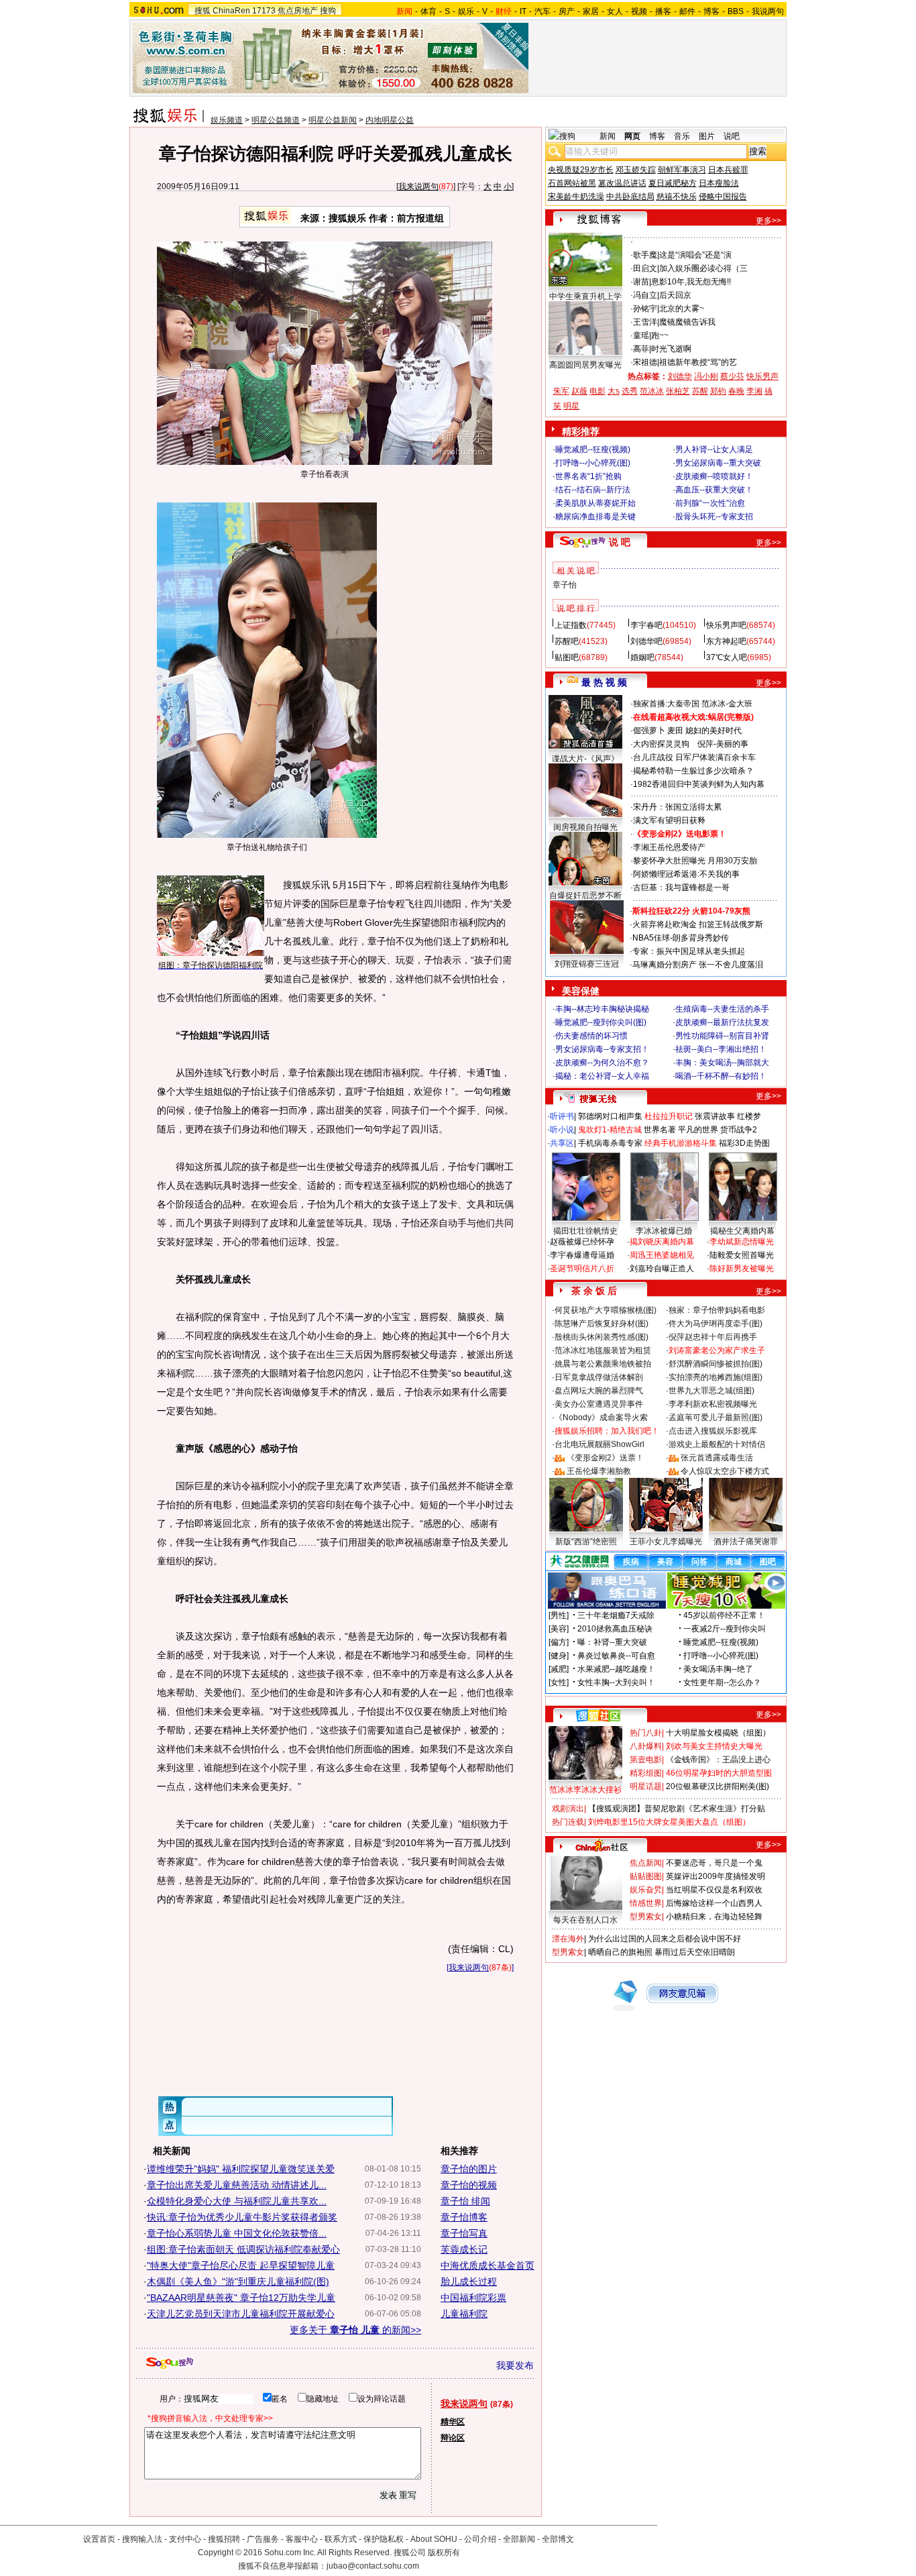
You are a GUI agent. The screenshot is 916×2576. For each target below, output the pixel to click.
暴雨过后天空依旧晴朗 (695, 1952)
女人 (615, 11)
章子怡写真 (464, 2233)
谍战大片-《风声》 (585, 759)
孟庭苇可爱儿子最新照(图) (715, 1417)
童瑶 (641, 335)
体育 (428, 11)
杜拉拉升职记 (669, 1116)
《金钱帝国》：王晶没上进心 (718, 1760)
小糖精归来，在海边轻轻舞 (714, 1917)
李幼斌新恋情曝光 (742, 1242)
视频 (639, 11)
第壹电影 (646, 1760)
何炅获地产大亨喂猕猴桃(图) (606, 1310)
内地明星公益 (390, 120)
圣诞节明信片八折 (582, 1269)
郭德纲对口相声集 (610, 1116)
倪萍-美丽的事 (723, 744)
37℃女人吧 (727, 657)
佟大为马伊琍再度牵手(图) (715, 1324)
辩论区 (453, 2438)
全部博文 (558, 2539)
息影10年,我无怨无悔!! (691, 282)
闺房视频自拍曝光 (585, 827)
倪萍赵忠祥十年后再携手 (713, 1337)
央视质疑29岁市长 (581, 170)
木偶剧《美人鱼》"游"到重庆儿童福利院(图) (238, 2282)
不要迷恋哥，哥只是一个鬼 (714, 1863)
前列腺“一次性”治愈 (710, 503)
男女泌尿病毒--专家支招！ (602, 1049)
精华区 (453, 2422)
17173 (264, 11)
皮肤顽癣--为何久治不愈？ (602, 1063)
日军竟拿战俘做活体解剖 (599, 1377)
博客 (711, 11)
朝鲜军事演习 (682, 170)
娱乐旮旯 (646, 1890)
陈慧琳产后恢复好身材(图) (602, 1324)
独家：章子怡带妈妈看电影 (717, 1310)
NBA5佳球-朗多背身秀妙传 (681, 938)
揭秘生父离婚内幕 (742, 1231)
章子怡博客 (464, 2217)
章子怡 (565, 585)
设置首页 (99, 2539)
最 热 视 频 (604, 682)
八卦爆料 (646, 1746)
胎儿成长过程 (469, 2282)
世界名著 (660, 1130)
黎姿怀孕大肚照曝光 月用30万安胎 (695, 861)
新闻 (608, 136)
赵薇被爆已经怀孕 (582, 1242)
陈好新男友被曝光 (742, 1269)
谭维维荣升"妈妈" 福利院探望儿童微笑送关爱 (241, 2169)
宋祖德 (645, 362)
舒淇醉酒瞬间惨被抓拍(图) (715, 1364)
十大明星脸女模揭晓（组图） (718, 1733)
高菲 (641, 349)
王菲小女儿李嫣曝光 (666, 1542)
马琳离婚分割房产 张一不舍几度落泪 (698, 965)
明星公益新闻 (333, 120)
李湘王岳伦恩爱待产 (669, 847)
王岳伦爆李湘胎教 (599, 1471)
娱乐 (466, 11)
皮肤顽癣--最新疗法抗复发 (722, 1022)
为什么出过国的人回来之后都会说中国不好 (665, 1939)
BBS (736, 11)
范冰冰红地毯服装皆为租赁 (603, 1350)
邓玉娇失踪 (636, 170)
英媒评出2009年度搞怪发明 (715, 1876)
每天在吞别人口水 (585, 1920)
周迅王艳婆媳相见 (662, 1255)
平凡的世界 (698, 1130)
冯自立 (645, 295)
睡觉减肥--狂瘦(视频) (593, 449)
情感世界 (646, 1903)
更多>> (768, 221)
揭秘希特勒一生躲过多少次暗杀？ (693, 771)
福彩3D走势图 (744, 1143)
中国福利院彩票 (473, 2298)
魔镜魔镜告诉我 (687, 322)
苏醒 (700, 391)
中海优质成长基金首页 (488, 2265)
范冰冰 (652, 391)
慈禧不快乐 (677, 197)
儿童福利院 (464, 2314)
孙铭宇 (645, 309)
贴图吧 (567, 657)
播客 (663, 11)
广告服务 (263, 2539)
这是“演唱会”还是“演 (695, 255)
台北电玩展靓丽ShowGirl (599, 1444)
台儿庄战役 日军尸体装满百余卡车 (694, 757)
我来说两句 (418, 186)
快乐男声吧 (726, 625)
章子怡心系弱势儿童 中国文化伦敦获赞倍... (237, 2233)
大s (614, 391)
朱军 (561, 391)
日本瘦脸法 (719, 183)
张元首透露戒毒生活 (717, 1458)
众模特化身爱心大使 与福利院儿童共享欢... (237, 2201)
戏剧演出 (568, 1809)
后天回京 (675, 295)
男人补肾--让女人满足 (714, 449)
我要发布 (515, 2365)
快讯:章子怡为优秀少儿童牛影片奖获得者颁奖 (242, 2217)
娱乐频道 (227, 120)
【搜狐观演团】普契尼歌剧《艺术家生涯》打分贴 (677, 1809)
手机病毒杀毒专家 (610, 1143)
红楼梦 (749, 1116)
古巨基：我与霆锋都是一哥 (681, 888)
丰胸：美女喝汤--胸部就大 (722, 1063)
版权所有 (444, 2553)
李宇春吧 (646, 625)
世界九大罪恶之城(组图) (711, 1391)
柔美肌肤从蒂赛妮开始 (595, 503)
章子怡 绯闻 (465, 2201)
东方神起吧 (726, 641)
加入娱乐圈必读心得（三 (703, 268)
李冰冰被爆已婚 (664, 1231)
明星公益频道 (276, 120)
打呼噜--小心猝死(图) (593, 463)
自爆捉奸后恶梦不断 (585, 896)
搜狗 (328, 11)
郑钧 (718, 391)
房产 (567, 11)
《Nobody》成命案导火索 (601, 1417)
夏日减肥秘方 (673, 183)
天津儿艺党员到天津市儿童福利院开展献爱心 (241, 2314)
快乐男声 (762, 376)
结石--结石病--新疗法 (593, 490)
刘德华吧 (646, 641)
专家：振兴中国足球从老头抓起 (689, 951)
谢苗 (641, 282)
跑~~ (660, 335)
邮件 (687, 11)
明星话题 (646, 1786)
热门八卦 (646, 1733)
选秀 (630, 391)
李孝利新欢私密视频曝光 (713, 1404)
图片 (707, 136)
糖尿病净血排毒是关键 (595, 517)
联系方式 (341, 2539)
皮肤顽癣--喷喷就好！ (714, 476)
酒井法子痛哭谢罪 (746, 1542)
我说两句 (768, 11)
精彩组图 (646, 1773)
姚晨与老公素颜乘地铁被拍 (603, 1364)
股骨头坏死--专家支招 (714, 517)
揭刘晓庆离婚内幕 (662, 1242)
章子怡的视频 (469, 2185)
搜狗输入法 (142, 2539)
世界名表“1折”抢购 (588, 476)
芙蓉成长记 (464, 2249)
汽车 (542, 11)
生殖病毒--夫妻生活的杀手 (722, 1009)
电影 (597, 391)
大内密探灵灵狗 (661, 744)
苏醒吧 (567, 641)
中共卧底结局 (630, 197)
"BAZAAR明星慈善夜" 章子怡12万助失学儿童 (241, 2298)
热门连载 (568, 1822)
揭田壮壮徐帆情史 (585, 1231)
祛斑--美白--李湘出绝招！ (721, 1049)
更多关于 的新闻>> (355, 2330)
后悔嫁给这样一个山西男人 (714, 1903)
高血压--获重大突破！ (714, 490)
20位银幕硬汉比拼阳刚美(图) (718, 1786)
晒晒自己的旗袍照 (620, 1952)
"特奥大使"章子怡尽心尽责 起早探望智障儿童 (241, 2265)
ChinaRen (231, 11)
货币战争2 (739, 1130)
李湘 (754, 391)
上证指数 (571, 625)
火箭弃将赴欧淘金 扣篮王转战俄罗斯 (698, 924)
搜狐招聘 (224, 2539)
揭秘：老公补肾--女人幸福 (602, 1076)
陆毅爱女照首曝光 (742, 1255)
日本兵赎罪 (728, 170)
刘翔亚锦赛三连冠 (587, 964)
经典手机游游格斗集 (681, 1143)
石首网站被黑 (572, 183)
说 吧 (620, 542)
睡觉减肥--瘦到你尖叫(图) (601, 1022)
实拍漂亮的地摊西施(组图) (715, 1377)
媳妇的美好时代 (713, 731)
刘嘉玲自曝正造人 (662, 1269)
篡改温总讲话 (622, 183)
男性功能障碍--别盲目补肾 (722, 1036)
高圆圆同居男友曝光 (585, 365)
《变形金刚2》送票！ (605, 1458)
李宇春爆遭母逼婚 (582, 1255)
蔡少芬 (732, 376)
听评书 (562, 1116)
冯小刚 (706, 376)
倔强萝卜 (649, 731)
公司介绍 (480, 2539)
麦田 (675, 731)
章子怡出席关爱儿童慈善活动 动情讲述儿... (237, 2185)
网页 (632, 136)
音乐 (682, 136)
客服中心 (302, 2539)
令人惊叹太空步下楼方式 (725, 1471)
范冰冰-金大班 (727, 704)
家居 (591, 11)
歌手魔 (645, 255)
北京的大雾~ (682, 309)
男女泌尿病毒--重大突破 (718, 463)
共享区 (562, 1143)
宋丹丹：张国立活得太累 (677, 807)
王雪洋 (645, 322)
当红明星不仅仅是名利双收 (714, 1890)
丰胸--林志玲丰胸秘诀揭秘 (602, 1009)
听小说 (562, 1130)
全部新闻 (519, 2539)
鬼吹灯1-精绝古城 (610, 1130)
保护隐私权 (384, 2539)
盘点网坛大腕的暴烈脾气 (599, 1391)
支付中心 (185, 2539)
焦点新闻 (646, 1863)
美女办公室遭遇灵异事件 (599, 1404)
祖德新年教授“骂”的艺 (698, 362)
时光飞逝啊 (671, 349)
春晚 (736, 391)
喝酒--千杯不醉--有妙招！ (721, 1076)
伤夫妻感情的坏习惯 (591, 1036)
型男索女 (646, 1917)
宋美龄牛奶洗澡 (576, 197)
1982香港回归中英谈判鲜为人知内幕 (699, 784)
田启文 (645, 268)
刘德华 (680, 376)
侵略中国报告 (723, 197)
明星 (571, 406)
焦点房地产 (298, 11)
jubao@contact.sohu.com (373, 2566)
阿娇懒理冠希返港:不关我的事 (686, 874)
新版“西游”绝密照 (586, 1542)
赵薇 (579, 391)
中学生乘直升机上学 (585, 297)
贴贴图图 (646, 1876)
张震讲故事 (715, 1116)
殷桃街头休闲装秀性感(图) (602, 1337)
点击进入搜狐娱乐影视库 (713, 1431)
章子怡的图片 (469, 2169)
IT (523, 11)
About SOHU (434, 2539)
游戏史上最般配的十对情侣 (717, 1444)
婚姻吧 (642, 657)
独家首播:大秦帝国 (666, 704)
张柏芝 (678, 391)
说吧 (732, 136)
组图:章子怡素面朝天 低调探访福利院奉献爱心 (243, 2249)
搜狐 (203, 11)
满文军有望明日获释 (669, 820)
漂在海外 (568, 1939)
